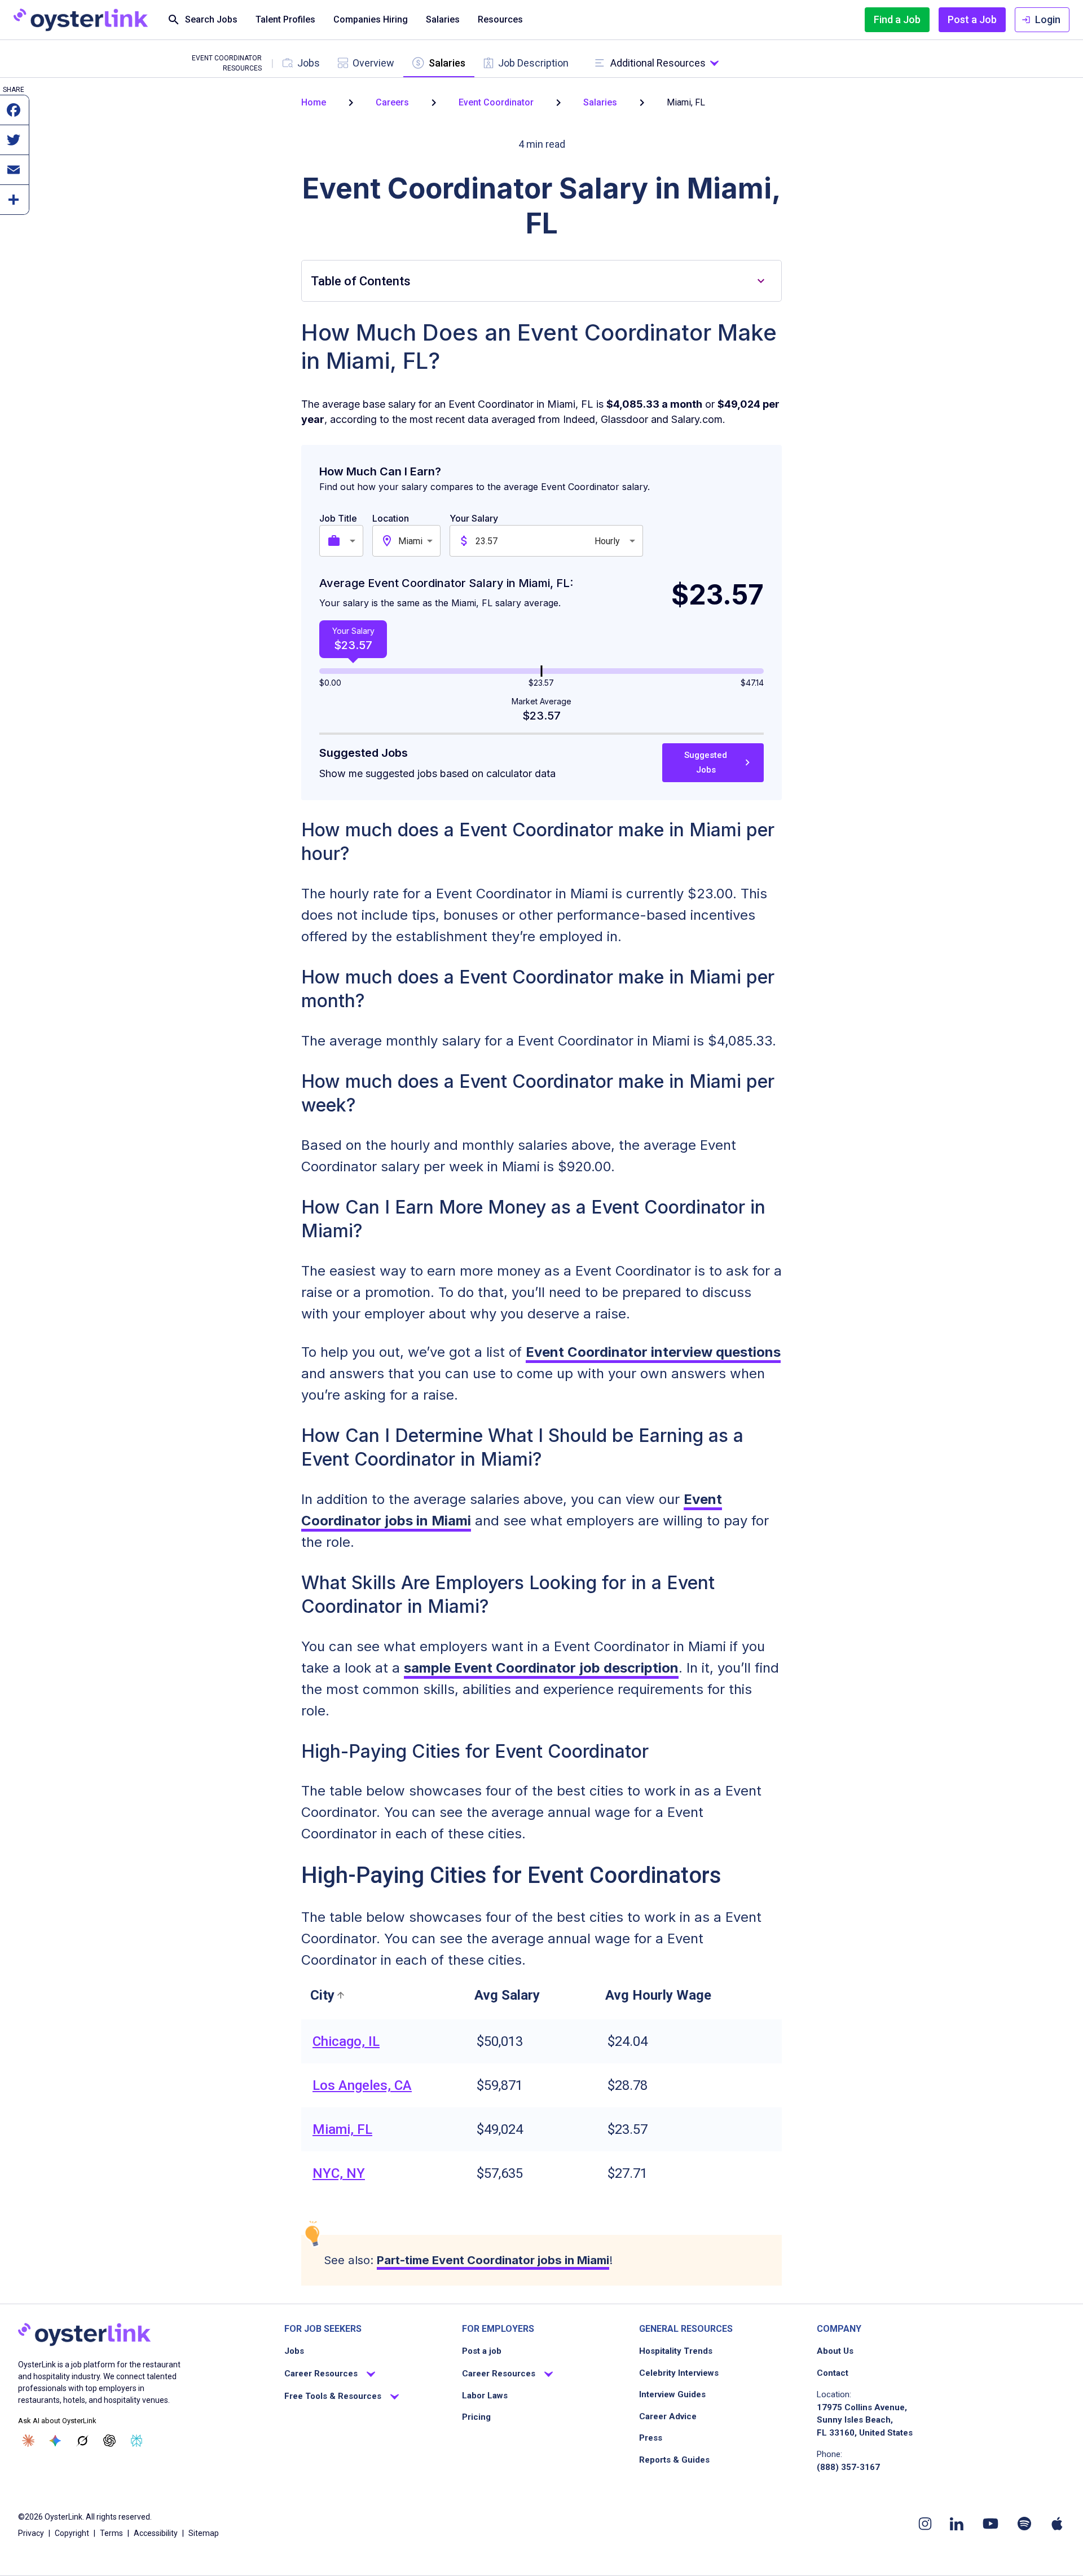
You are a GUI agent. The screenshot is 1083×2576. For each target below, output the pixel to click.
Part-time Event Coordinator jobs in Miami (493, 2260)
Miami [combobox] (410, 541)
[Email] (14, 175)
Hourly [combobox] (607, 541)
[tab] (301, 63)
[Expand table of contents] (761, 281)
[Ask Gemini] (55, 2441)
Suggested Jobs (706, 762)
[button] (329, 1995)
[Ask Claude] (28, 2441)
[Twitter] (14, 145)
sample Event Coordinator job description (541, 1668)
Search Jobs (211, 19)
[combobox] (354, 541)
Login (1048, 19)
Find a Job (897, 19)
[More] (14, 205)
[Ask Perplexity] (137, 2441)
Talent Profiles (285, 19)
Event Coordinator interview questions (653, 1352)
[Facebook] (14, 116)
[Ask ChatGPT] (109, 2441)
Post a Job (972, 19)
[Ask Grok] (82, 2441)
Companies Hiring (371, 19)
